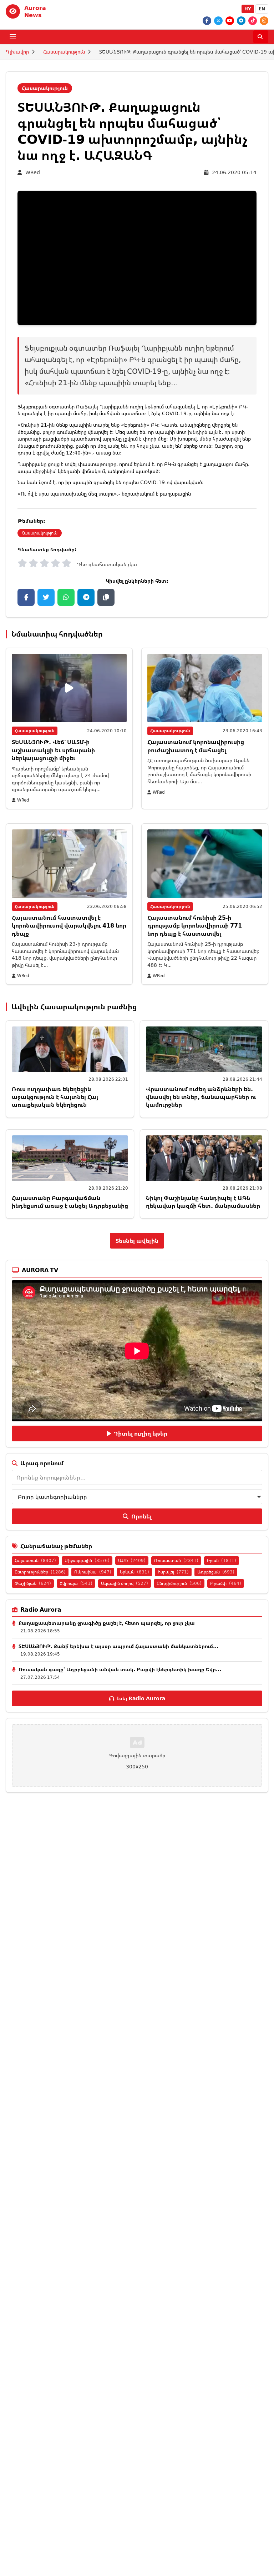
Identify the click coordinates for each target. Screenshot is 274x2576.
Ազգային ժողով (125, 1583)
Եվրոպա (76, 1583)
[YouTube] (230, 21)
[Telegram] (241, 21)
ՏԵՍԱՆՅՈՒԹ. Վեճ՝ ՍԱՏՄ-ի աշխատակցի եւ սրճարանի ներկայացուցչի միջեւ (53, 750)
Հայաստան (35, 1560)
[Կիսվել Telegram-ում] (86, 597)
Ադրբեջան (216, 1572)
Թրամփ (226, 1583)
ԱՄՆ (132, 1560)
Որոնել (141, 1516)
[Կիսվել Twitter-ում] (46, 597)
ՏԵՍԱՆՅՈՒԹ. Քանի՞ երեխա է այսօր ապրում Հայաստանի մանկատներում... (118, 1646)
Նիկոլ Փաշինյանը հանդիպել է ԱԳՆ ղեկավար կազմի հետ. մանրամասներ (203, 1202)
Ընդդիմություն (179, 1583)
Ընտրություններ (40, 1572)
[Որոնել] (261, 37)
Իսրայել (173, 1572)
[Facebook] (207, 21)
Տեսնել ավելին (137, 1241)
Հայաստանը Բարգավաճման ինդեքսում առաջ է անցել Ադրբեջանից (70, 1202)
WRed (33, 172)
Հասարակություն (64, 52)
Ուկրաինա (93, 1572)
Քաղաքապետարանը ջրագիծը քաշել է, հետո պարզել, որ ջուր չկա (107, 1623)
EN (262, 9)
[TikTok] (253, 21)
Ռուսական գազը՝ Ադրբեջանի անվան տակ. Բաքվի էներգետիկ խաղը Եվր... (120, 1669)
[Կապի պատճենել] (106, 597)
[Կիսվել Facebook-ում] (26, 597)
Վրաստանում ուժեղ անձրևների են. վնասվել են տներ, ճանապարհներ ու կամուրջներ (201, 1097)
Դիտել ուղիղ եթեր (141, 1433)
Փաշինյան (33, 1583)
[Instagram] (264, 21)
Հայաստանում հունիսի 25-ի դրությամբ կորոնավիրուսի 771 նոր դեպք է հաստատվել (195, 926)
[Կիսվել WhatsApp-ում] (66, 597)
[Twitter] (218, 21)
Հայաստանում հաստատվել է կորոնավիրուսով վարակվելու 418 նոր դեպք (69, 926)
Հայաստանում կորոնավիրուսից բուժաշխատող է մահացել (196, 746)
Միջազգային (87, 1560)
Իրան (222, 1560)
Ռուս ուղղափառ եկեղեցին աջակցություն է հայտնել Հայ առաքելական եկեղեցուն (55, 1097)
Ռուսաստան (176, 1560)
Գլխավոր (17, 52)
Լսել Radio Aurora (141, 1698)
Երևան (135, 1572)
